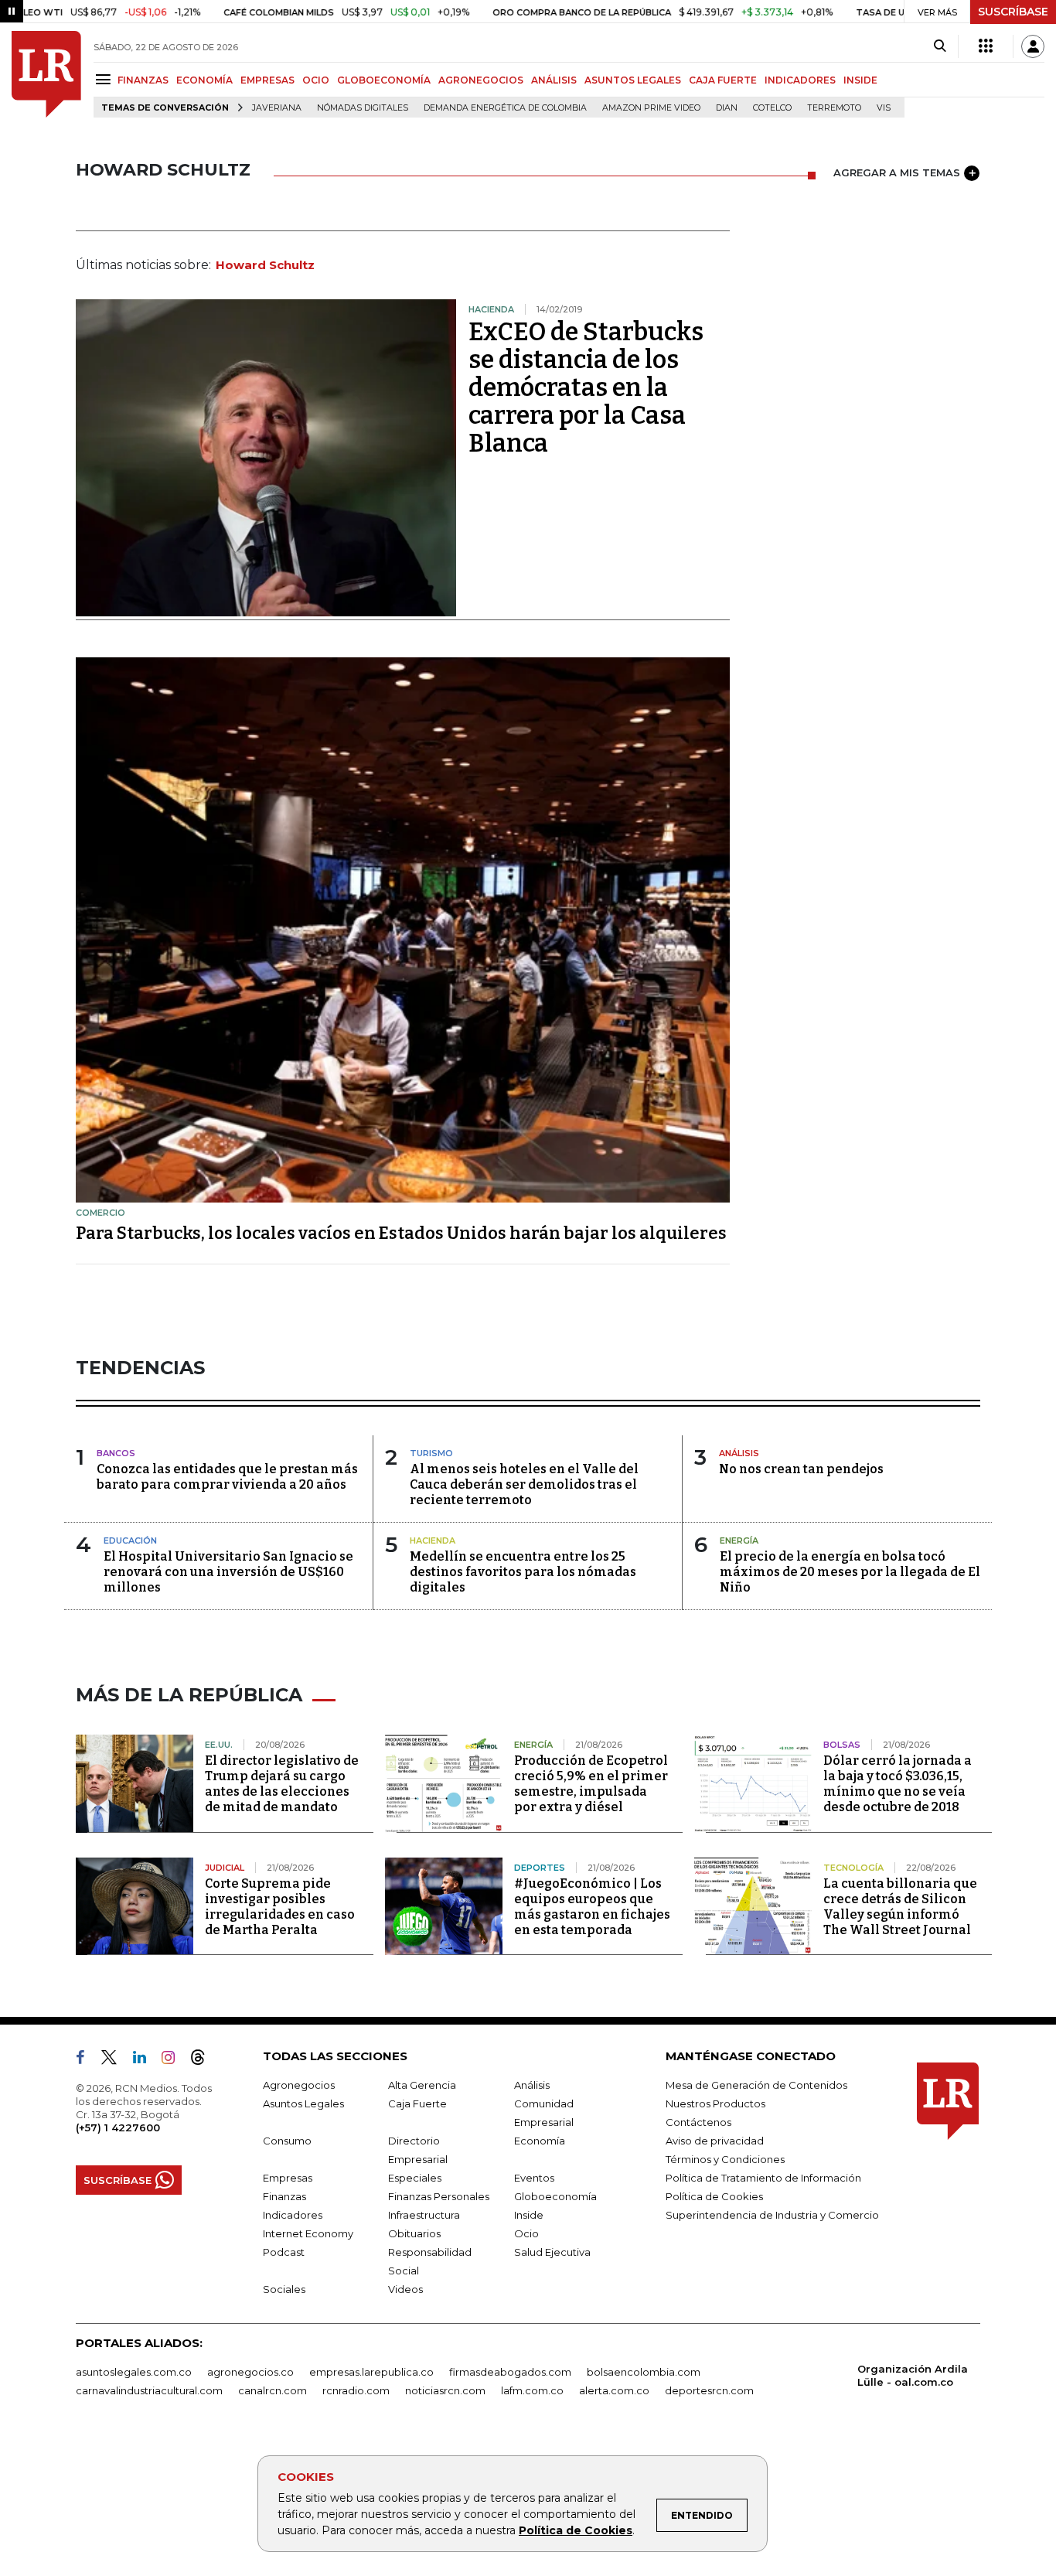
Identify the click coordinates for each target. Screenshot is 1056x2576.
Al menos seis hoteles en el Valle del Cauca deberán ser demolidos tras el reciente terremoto (524, 1484)
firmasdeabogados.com (510, 2372)
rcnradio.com (356, 2390)
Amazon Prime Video (651, 108)
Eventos (534, 2178)
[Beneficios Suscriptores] (986, 46)
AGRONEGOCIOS (481, 80)
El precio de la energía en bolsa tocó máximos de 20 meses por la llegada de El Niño (850, 1572)
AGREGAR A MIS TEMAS (897, 172)
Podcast (284, 2252)
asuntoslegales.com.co (134, 2372)
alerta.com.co (614, 2390)
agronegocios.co (250, 2372)
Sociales (284, 2289)
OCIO (316, 80)
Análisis (532, 2085)
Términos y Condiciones (725, 2159)
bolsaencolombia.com (644, 2372)
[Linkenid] (146, 2060)
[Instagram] (174, 2060)
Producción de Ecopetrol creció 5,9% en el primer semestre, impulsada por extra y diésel (591, 1784)
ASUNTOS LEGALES (633, 80)
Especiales (415, 2178)
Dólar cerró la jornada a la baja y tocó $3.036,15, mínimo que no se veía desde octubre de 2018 (898, 1784)
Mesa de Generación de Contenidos (756, 2085)
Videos (405, 2289)
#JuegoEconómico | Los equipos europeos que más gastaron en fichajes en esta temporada (592, 1907)
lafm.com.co (532, 2390)
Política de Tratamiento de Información (763, 2178)
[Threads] (204, 2060)
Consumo (287, 2141)
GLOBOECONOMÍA (384, 80)
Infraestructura (424, 2215)
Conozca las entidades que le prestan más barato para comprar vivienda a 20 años (227, 1477)
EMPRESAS (267, 80)
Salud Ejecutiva (552, 2252)
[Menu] (106, 79)
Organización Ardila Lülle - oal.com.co (913, 2375)
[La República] (46, 74)
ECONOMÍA (204, 80)
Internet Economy (308, 2233)
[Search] (940, 46)
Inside (529, 2215)
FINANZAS (143, 80)
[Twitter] (115, 2060)
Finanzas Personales (439, 2196)
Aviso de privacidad (715, 2141)
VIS (884, 108)
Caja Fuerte (417, 2103)
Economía (540, 2141)
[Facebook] (87, 2060)
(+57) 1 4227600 (118, 2127)
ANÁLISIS (554, 80)
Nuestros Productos (715, 2103)
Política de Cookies (576, 2530)
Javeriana (277, 108)
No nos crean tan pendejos (801, 1469)
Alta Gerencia (422, 2085)
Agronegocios (299, 2085)
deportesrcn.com (709, 2390)
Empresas (288, 2178)
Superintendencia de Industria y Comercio (772, 2215)
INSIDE (860, 80)
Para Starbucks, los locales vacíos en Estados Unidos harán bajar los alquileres (401, 1233)
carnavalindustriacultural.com (149, 2390)
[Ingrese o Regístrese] (1033, 46)
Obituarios (414, 2233)
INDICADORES (800, 80)
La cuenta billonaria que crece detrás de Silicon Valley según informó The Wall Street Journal (900, 1907)
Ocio (526, 2233)
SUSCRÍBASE (1013, 12)
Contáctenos (698, 2122)
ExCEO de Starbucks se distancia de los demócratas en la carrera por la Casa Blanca (586, 387)
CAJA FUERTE (723, 80)
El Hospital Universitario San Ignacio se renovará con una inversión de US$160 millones (228, 1572)
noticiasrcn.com (445, 2390)
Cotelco (772, 108)
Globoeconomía (555, 2196)
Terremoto (834, 108)
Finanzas (284, 2196)
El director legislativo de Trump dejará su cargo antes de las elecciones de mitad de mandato (282, 1784)
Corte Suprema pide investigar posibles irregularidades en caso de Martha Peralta (280, 1907)
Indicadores (293, 2215)
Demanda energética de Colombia (505, 108)
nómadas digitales (363, 108)
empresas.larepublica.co (371, 2372)
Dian (727, 108)
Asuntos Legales (303, 2103)
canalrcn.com (273, 2390)
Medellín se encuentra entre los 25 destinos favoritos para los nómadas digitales (523, 1572)
